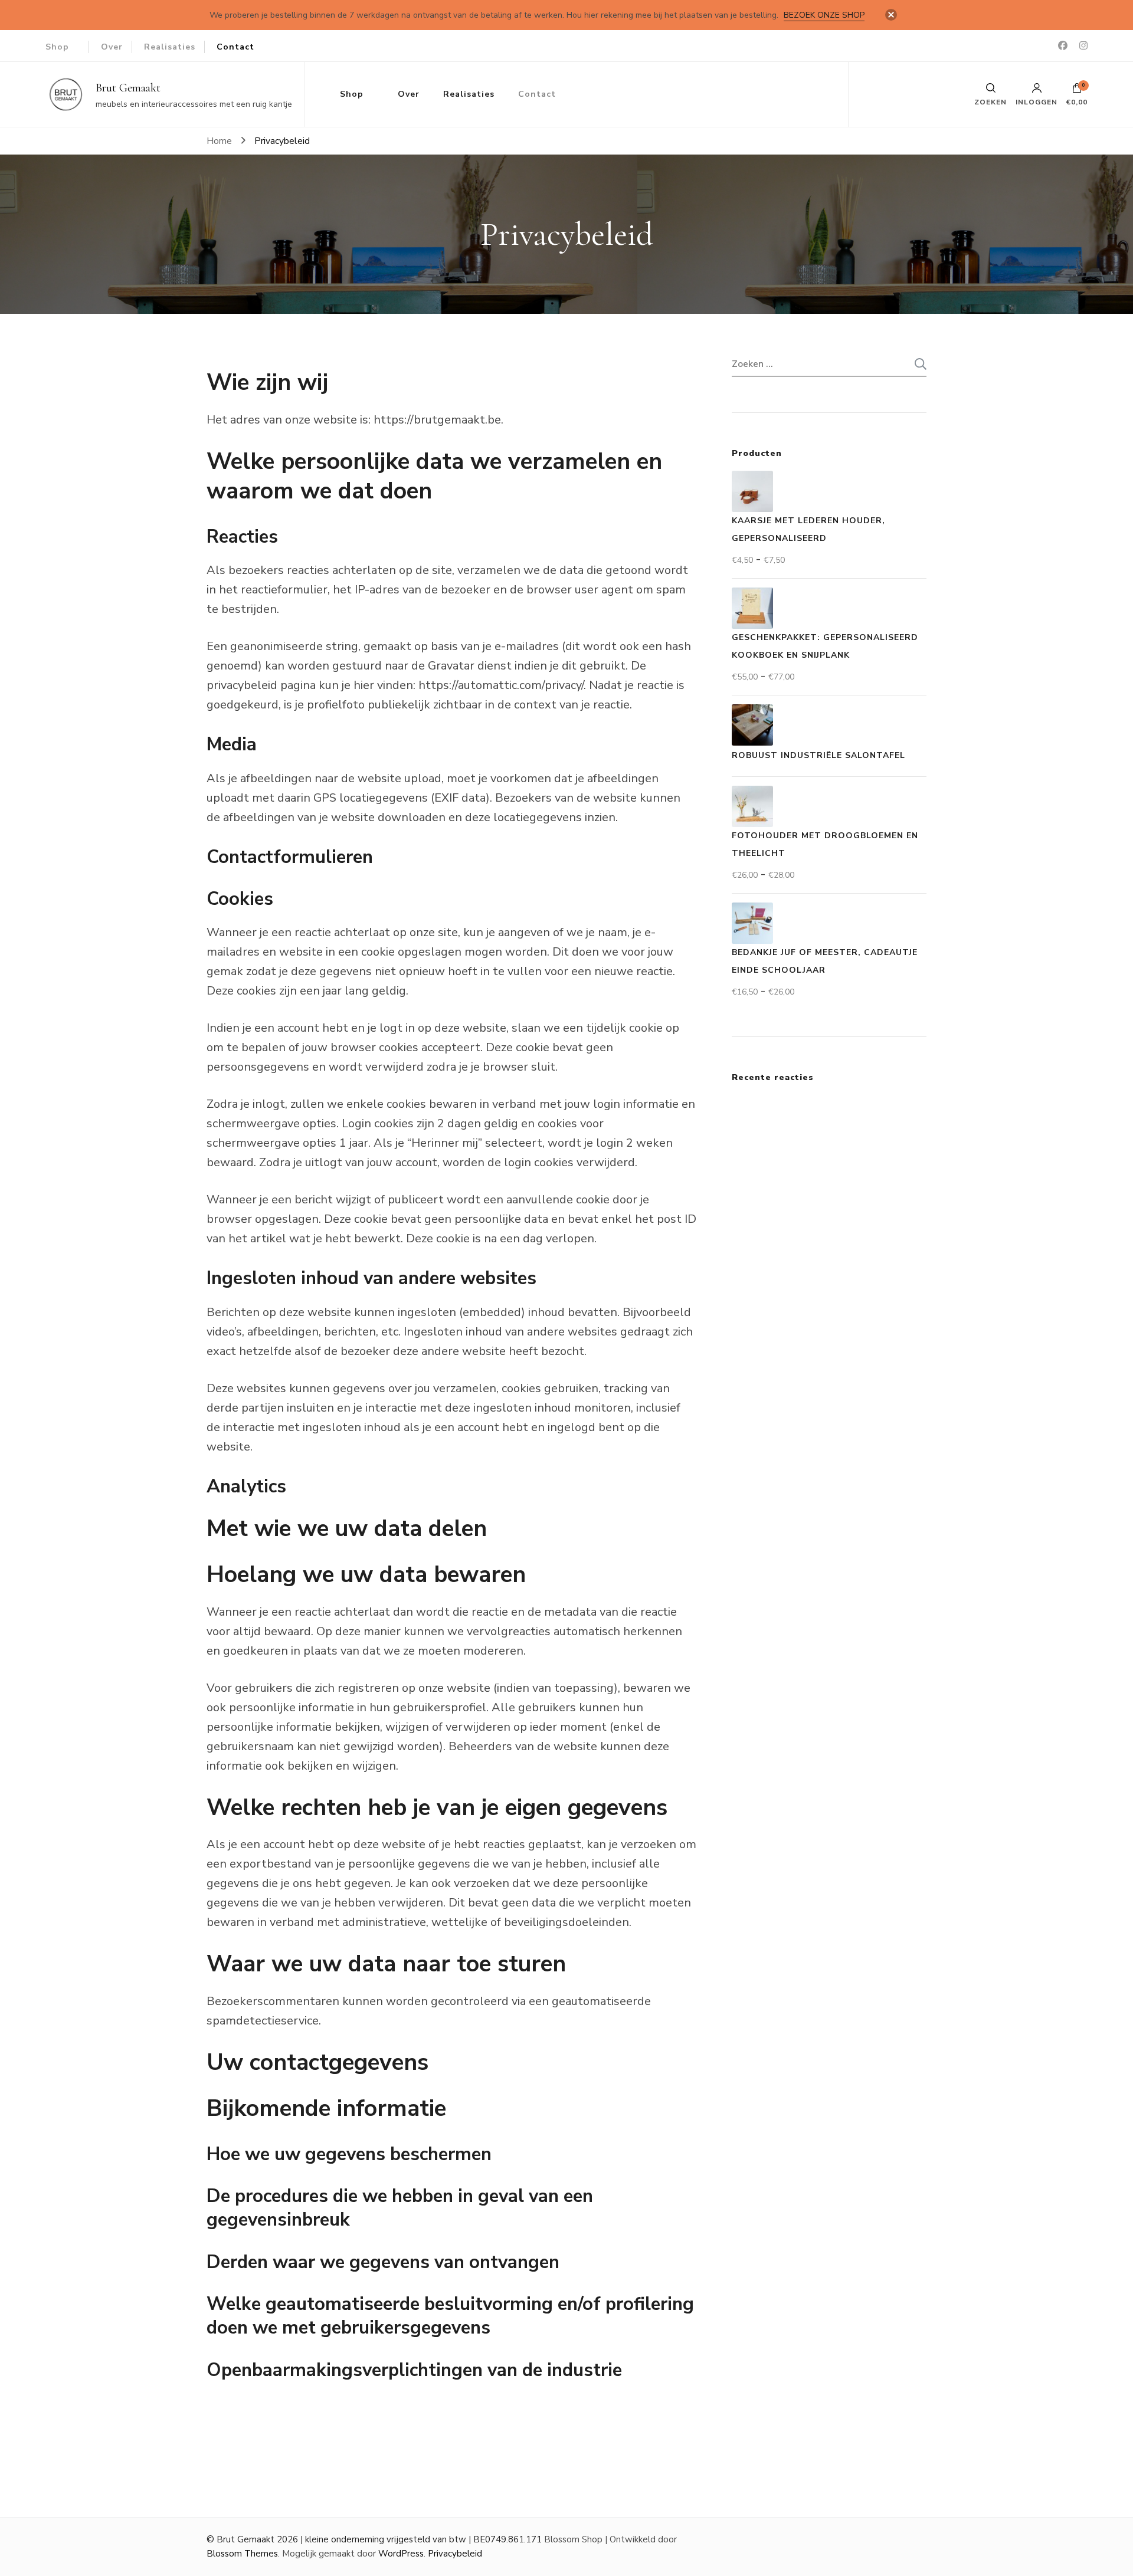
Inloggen (1037, 101)
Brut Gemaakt (128, 88)
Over (112, 47)
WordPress (401, 2554)
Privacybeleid (455, 2554)
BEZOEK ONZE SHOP (824, 15)
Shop (57, 47)
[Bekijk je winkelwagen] (1077, 91)
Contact (235, 47)
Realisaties (170, 47)
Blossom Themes (242, 2554)
